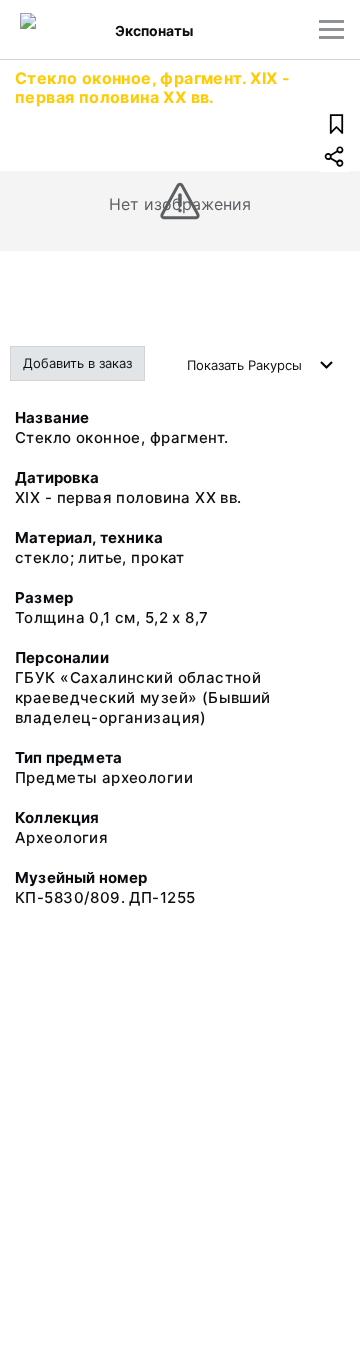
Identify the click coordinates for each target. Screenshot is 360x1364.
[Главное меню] (331, 29)
